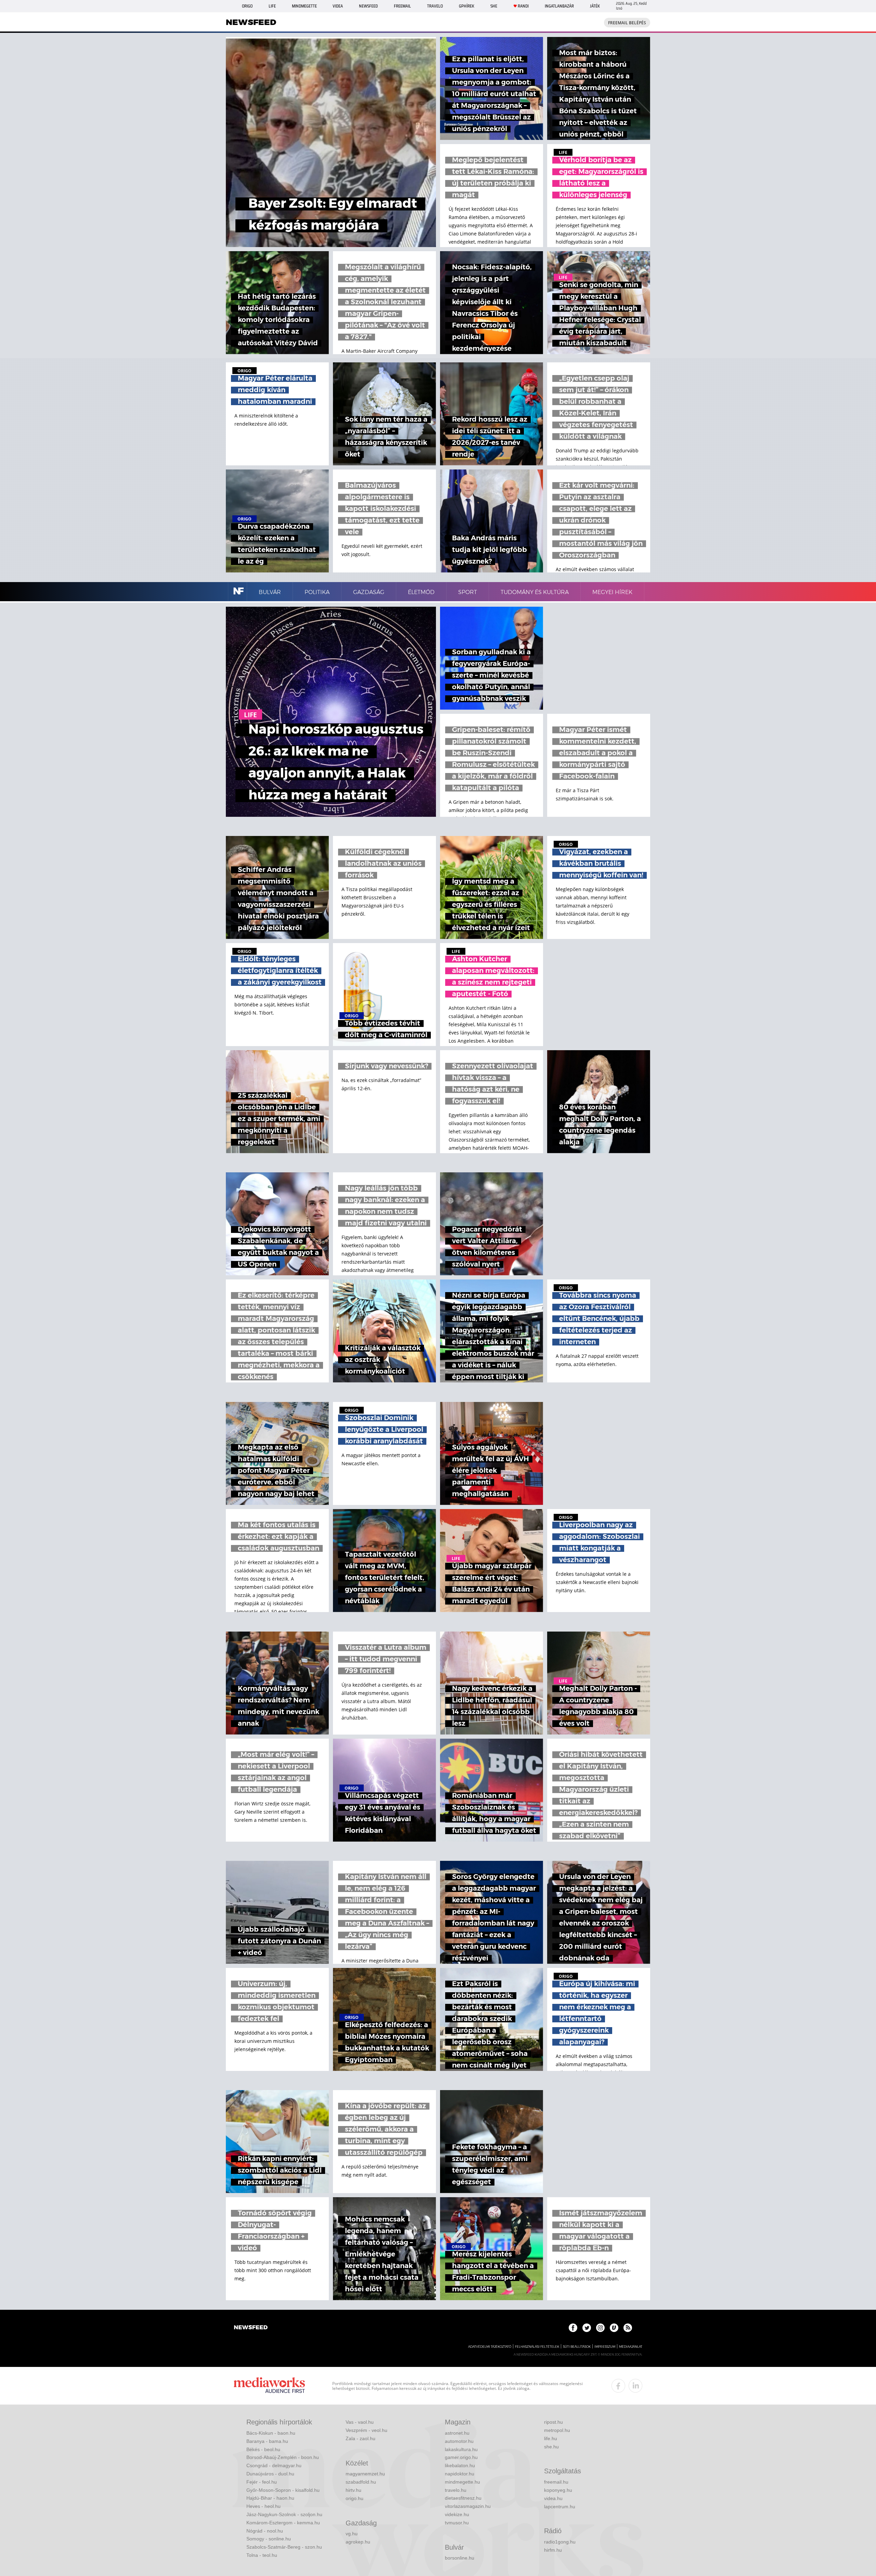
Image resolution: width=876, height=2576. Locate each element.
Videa (338, 6)
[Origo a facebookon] (573, 2328)
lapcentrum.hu (560, 2507)
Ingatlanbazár (559, 6)
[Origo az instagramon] (600, 2328)
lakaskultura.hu (461, 2449)
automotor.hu (459, 2441)
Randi (523, 6)
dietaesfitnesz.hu (463, 2498)
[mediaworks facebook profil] (618, 2386)
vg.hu (352, 2534)
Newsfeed (368, 6)
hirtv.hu (353, 2490)
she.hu (551, 2447)
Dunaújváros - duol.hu (270, 2474)
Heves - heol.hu (263, 2506)
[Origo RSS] (628, 2328)
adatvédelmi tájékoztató (490, 2347)
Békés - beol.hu (263, 2449)
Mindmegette (304, 6)
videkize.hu (457, 2514)
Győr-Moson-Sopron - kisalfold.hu (283, 2490)
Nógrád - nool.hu (265, 2531)
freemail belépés (627, 23)
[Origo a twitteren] (587, 2328)
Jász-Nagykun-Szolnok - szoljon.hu (284, 2514)
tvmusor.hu (457, 2523)
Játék (595, 6)
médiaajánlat (631, 2347)
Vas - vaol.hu (360, 2422)
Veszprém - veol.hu (366, 2430)
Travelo (435, 6)
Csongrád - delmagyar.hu (274, 2465)
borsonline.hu (460, 2558)
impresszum (605, 2347)
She (494, 6)
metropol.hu (557, 2430)
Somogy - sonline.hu (269, 2539)
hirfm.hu (553, 2550)
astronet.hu (457, 2433)
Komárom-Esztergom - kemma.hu (283, 2523)
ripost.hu (553, 2422)
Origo (247, 6)
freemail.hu (556, 2482)
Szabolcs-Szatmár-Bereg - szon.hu (284, 2547)
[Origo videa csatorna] (614, 2328)
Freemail (402, 6)
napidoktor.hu (460, 2474)
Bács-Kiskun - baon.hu (271, 2433)
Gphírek (467, 6)
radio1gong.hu (560, 2542)
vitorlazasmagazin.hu (468, 2506)
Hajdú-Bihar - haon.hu (270, 2498)
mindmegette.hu (462, 2482)
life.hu (551, 2438)
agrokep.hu (358, 2542)
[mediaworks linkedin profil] (635, 2386)
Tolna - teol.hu (262, 2555)
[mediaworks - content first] (269, 2386)
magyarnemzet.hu (365, 2474)
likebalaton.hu (460, 2465)
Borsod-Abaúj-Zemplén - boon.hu (283, 2457)
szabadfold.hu (361, 2482)
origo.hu (355, 2498)
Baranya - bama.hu (267, 2441)
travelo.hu (456, 2490)
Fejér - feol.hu (262, 2482)
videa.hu (553, 2498)
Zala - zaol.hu (360, 2438)
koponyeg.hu (558, 2490)
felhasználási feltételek (537, 2347)
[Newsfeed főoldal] (251, 2328)
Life (272, 6)
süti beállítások (577, 2347)
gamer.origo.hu (461, 2457)
